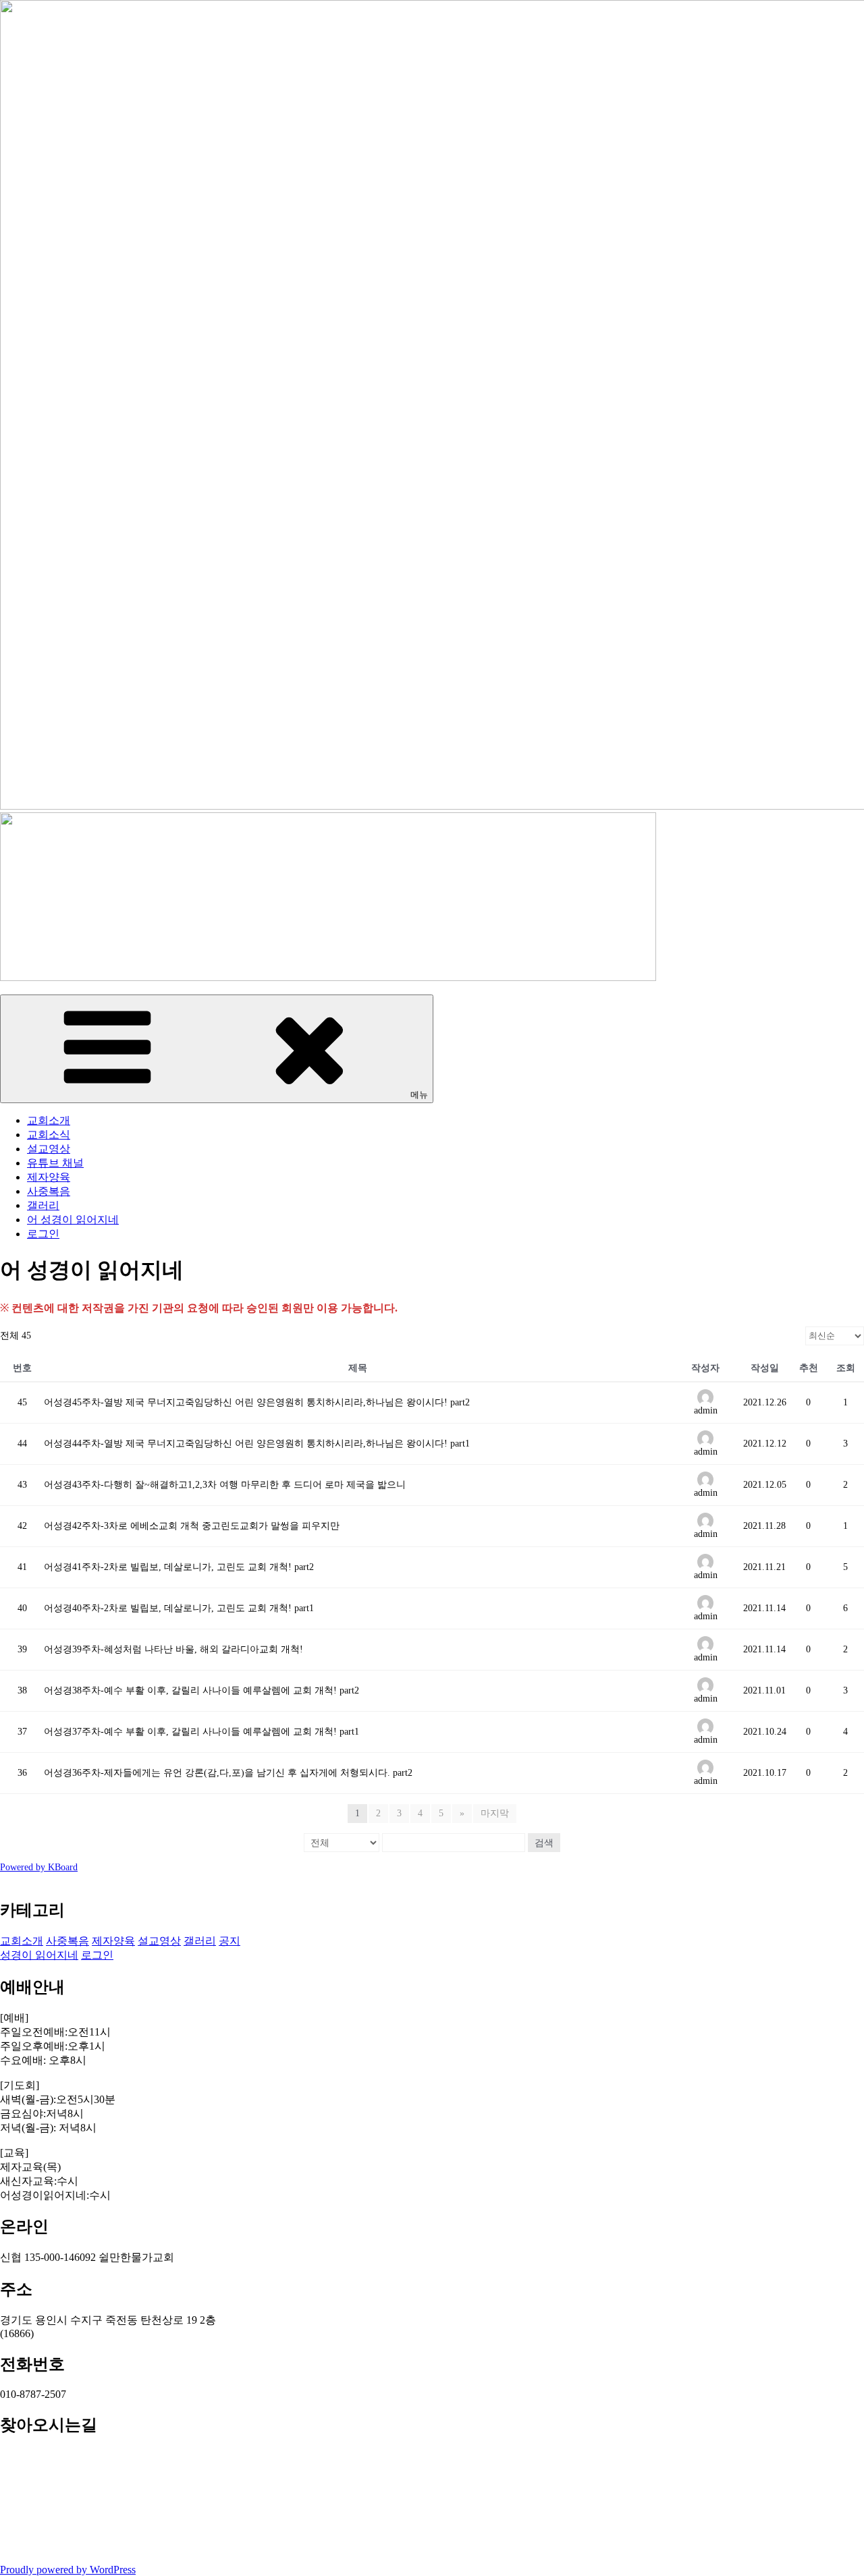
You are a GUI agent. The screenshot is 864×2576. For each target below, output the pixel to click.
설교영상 (49, 1149)
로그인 (43, 1234)
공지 (230, 1941)
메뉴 (419, 1095)
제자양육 (49, 1177)
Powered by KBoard (39, 1867)
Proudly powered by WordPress (68, 2570)
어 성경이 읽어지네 (73, 1220)
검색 (544, 1843)
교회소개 (49, 1120)
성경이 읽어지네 (39, 1955)
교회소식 (49, 1135)
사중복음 (49, 1191)
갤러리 (43, 1205)
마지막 (495, 1813)
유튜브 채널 (55, 1163)
